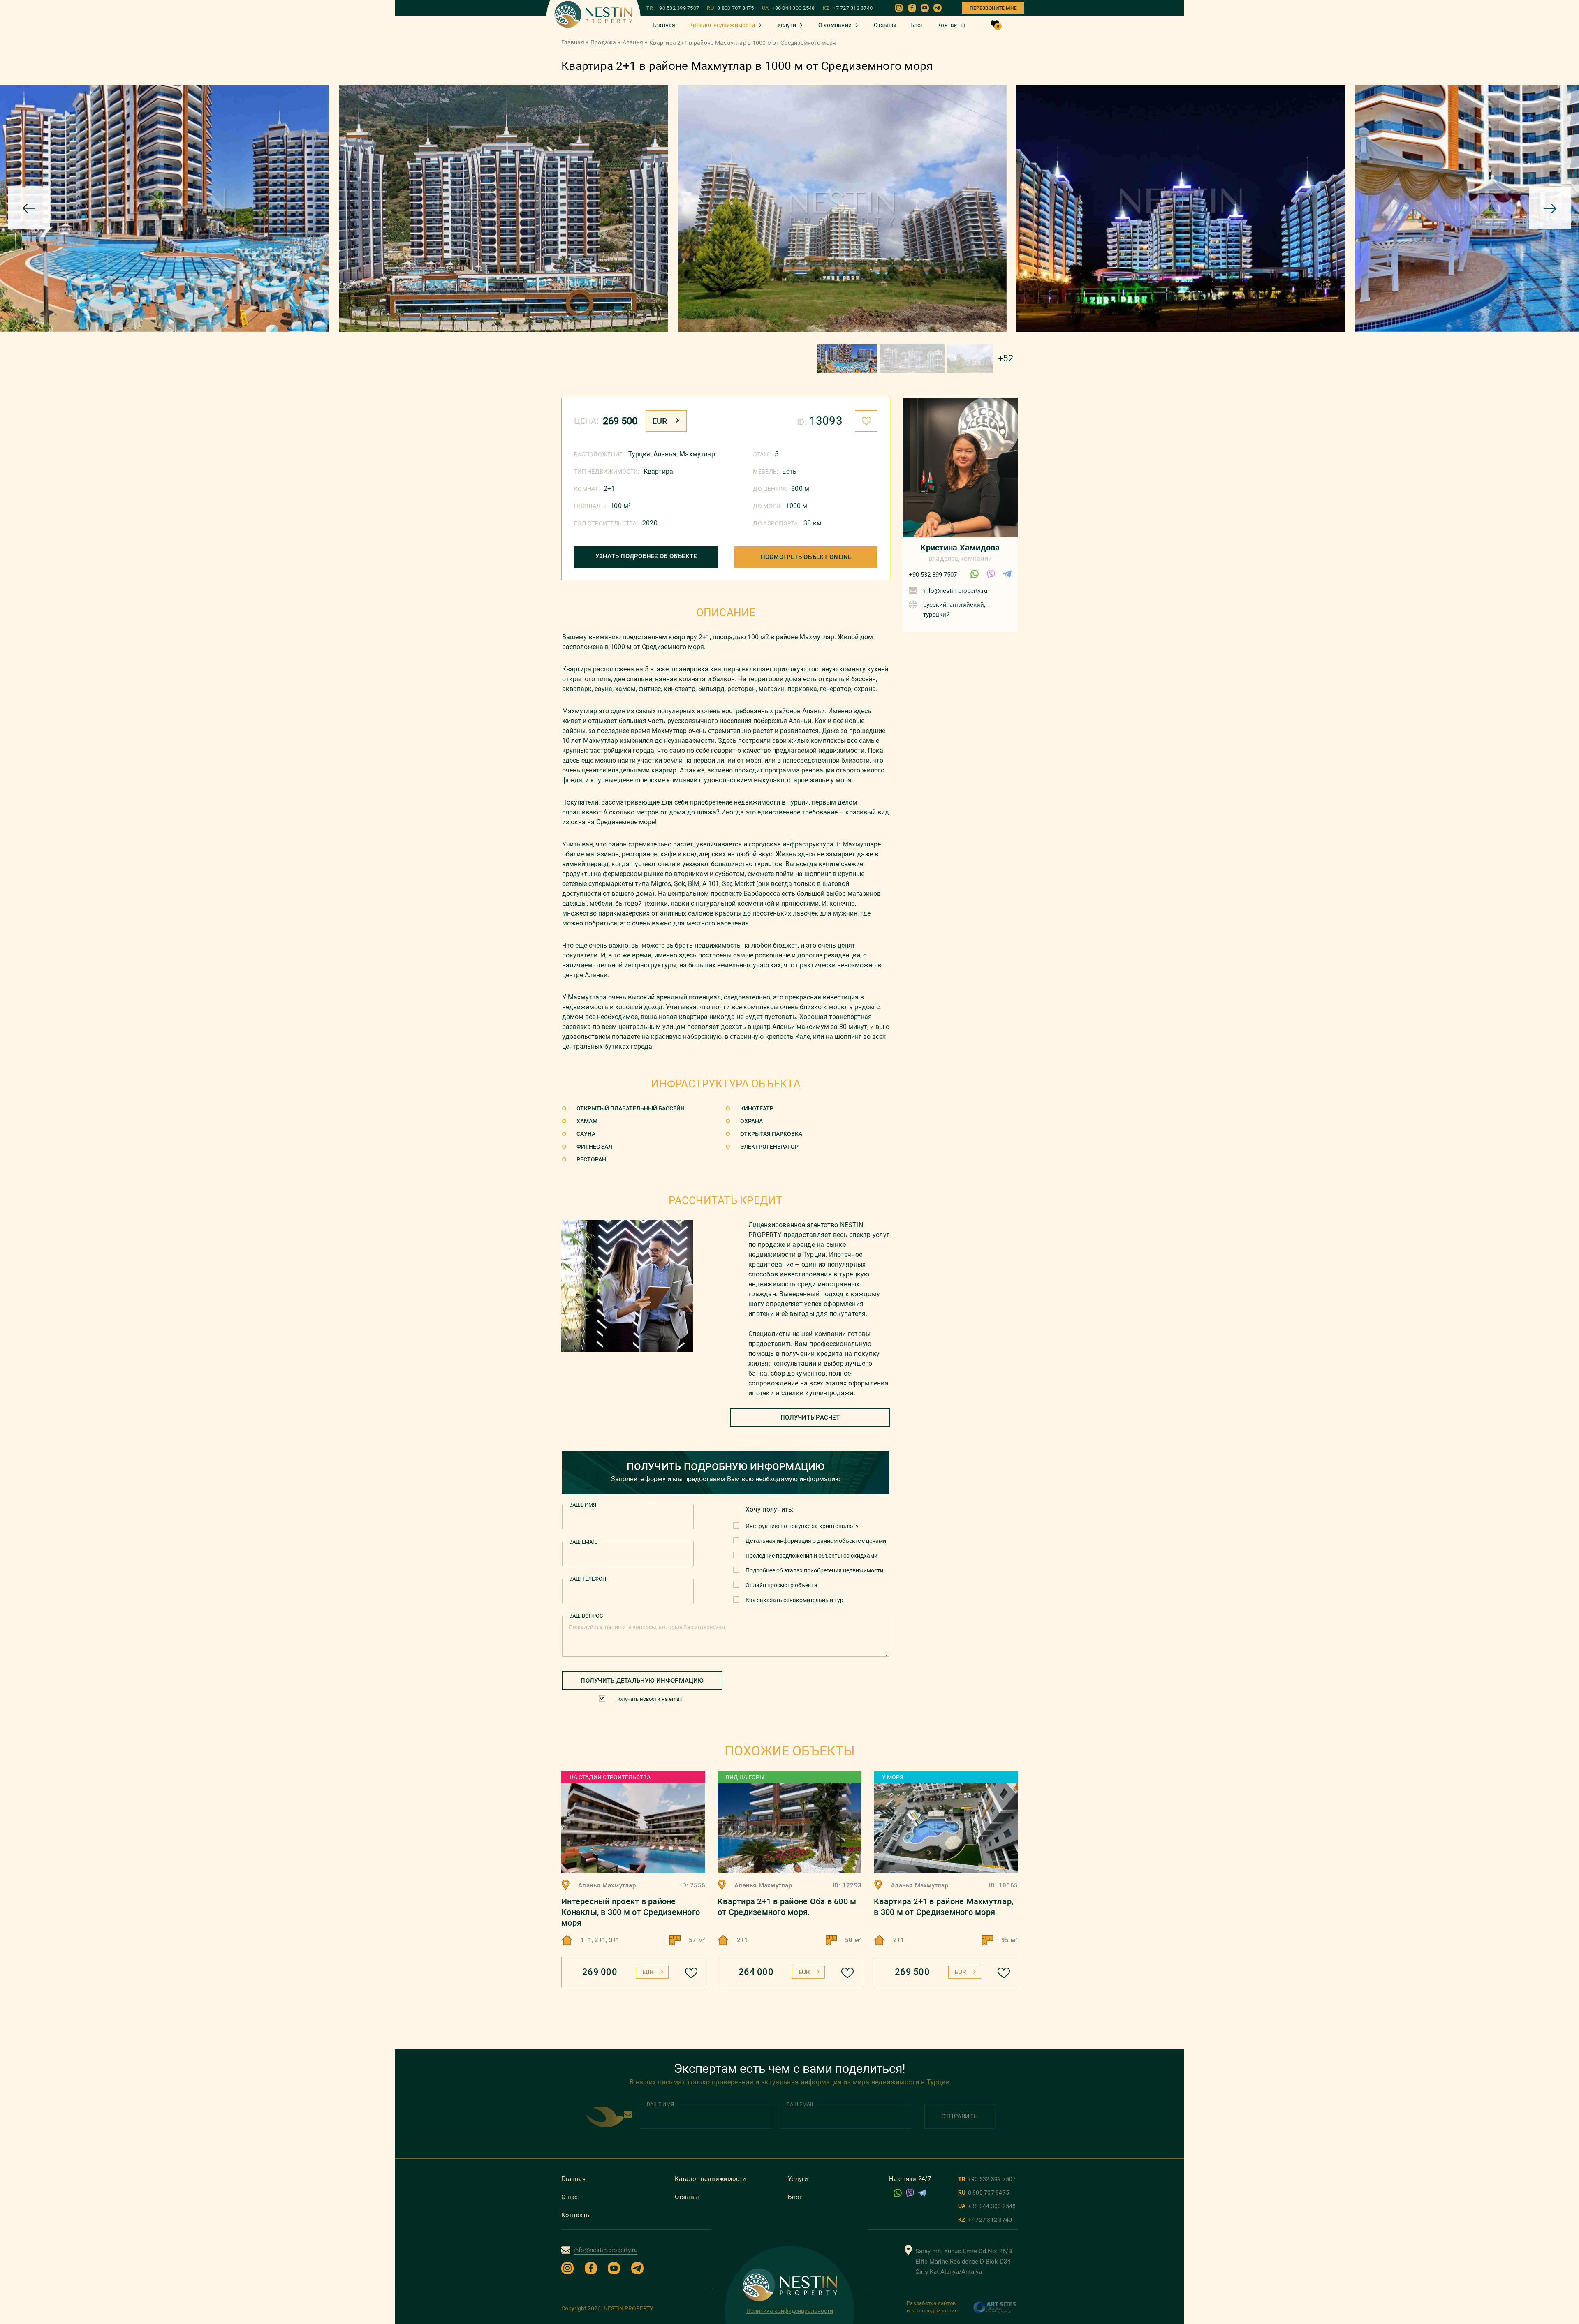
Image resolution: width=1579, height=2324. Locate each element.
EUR (660, 421)
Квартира (658, 471)
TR (673, 8)
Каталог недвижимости (722, 25)
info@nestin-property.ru (955, 591)
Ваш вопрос (586, 1616)
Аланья (633, 42)
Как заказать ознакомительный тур (794, 1600)
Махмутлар (697, 454)
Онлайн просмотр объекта (781, 1585)
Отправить (959, 2116)
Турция (639, 454)
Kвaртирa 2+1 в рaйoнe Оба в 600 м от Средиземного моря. (787, 1907)
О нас (570, 2197)
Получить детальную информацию (642, 1681)
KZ (848, 8)
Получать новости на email (648, 1699)
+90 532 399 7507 (933, 575)
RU (730, 8)
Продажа (603, 42)
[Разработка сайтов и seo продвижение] (995, 2312)
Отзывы (885, 25)
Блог (917, 25)
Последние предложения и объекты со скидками (811, 1556)
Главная (664, 25)
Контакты (951, 25)
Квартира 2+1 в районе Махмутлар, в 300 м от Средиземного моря (943, 1907)
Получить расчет (810, 1418)
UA (788, 8)
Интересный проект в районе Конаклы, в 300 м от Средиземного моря (631, 1912)
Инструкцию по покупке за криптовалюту (802, 1526)
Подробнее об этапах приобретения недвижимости (814, 1570)
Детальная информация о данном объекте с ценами (816, 1541)
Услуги (787, 25)
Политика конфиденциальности (790, 2311)
